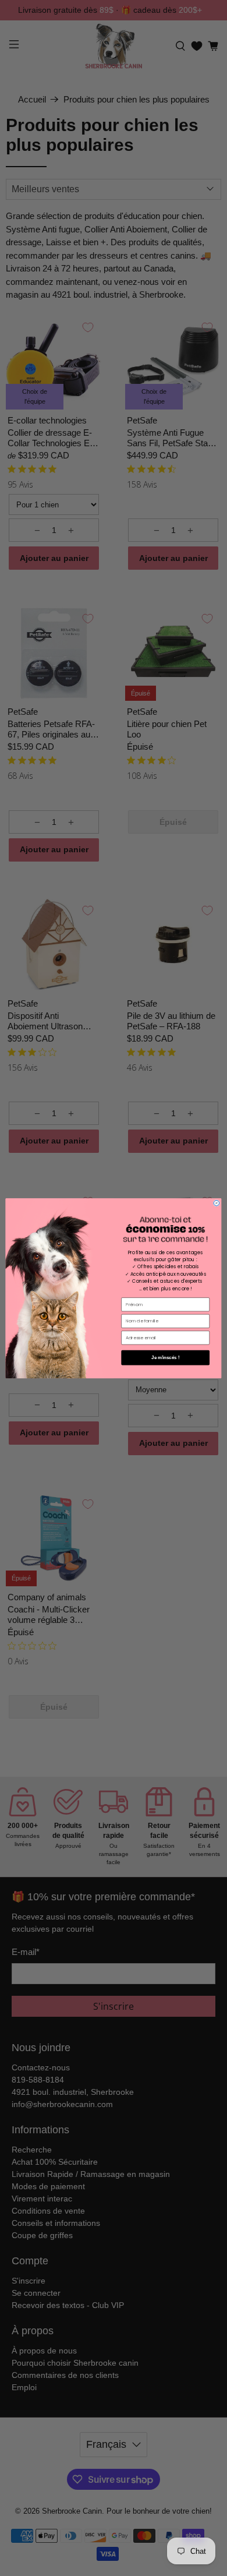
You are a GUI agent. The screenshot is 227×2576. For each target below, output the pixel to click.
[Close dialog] (217, 1203)
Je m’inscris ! (165, 1357)
